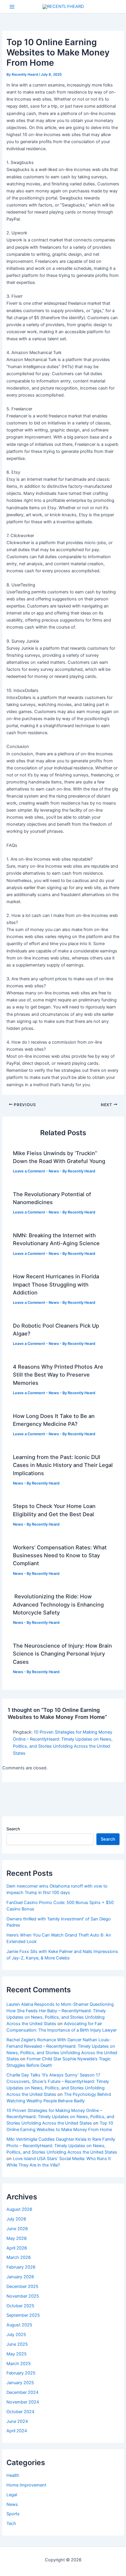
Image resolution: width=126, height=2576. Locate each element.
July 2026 (16, 2219)
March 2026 (19, 2257)
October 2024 (20, 2412)
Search (13, 1829)
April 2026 (17, 2248)
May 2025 (17, 2354)
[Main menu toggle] (12, 7)
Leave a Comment (29, 1171)
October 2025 (20, 2306)
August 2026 (19, 2209)
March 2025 (19, 2364)
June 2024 (17, 2421)
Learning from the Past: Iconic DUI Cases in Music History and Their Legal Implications (63, 1465)
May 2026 (17, 2238)
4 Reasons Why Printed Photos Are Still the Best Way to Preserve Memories (58, 1375)
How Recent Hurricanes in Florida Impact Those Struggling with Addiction (56, 1284)
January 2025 (20, 2383)
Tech (11, 2523)
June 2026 (17, 2229)
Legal (12, 2495)
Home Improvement (26, 2485)
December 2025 (22, 2286)
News (54, 1171)
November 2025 (23, 2296)
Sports (13, 2514)
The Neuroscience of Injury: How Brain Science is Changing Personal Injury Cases (62, 1654)
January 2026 (20, 2277)
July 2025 (16, 2335)
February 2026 (21, 2267)
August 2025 (19, 2325)
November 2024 (23, 2402)
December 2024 (22, 2392)
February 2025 (21, 2373)
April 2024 (17, 2431)
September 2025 (23, 2315)
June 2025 (17, 2344)
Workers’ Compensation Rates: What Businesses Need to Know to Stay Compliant (60, 1555)
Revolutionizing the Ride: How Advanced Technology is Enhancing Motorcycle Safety (58, 1604)
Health (13, 2475)
